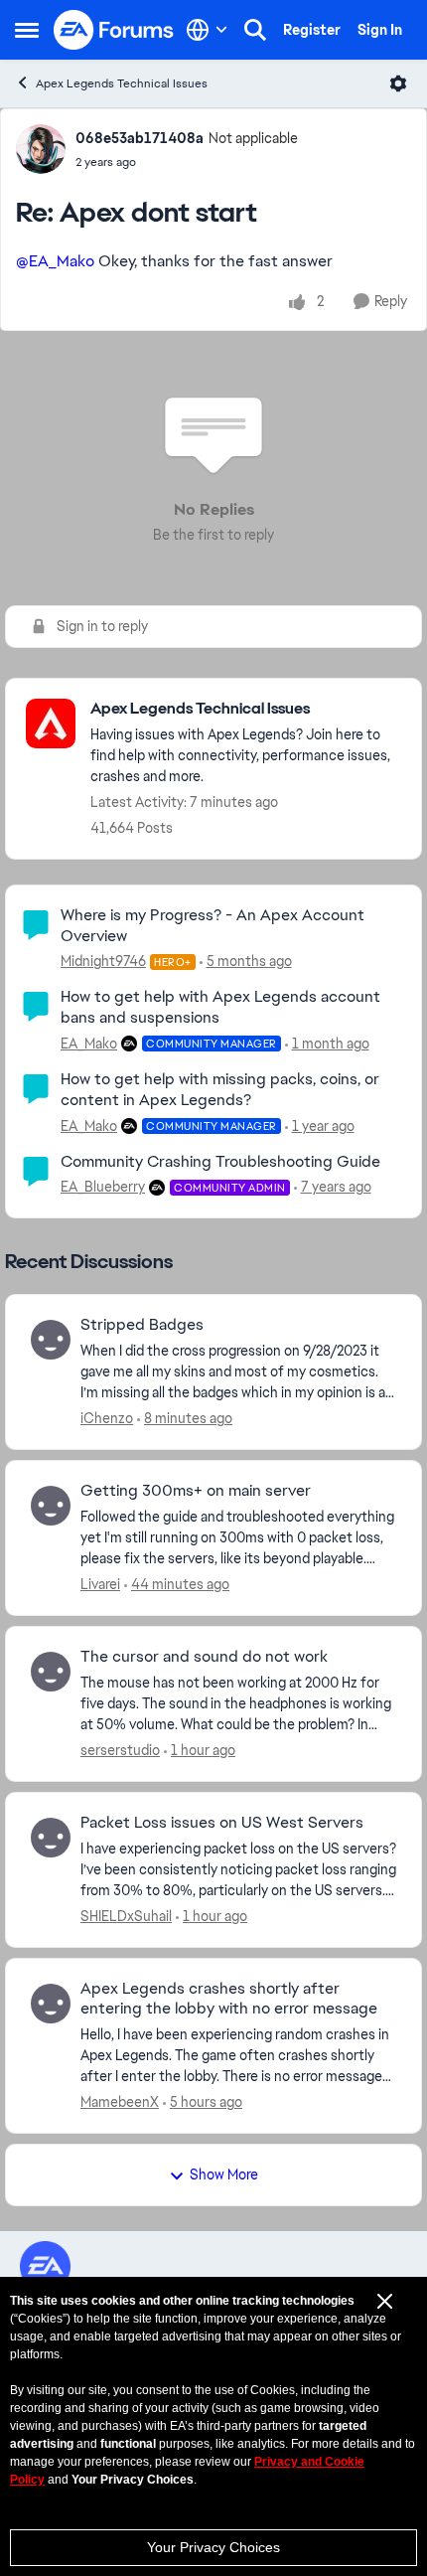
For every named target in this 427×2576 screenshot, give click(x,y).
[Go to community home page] (114, 30)
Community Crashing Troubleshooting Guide (220, 1161)
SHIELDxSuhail (126, 1916)
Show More (224, 2174)
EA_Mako (89, 1044)
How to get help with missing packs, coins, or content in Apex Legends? (220, 1089)
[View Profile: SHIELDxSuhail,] (51, 1838)
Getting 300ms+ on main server (196, 1491)
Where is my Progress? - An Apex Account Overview (213, 925)
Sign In (380, 30)
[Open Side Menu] (27, 30)
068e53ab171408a (140, 138)
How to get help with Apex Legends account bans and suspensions (220, 1007)
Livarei (100, 1584)
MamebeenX (120, 2102)
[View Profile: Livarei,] (51, 1506)
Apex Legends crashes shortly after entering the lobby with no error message (229, 1999)
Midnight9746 (103, 961)
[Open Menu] (398, 83)
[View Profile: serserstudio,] (51, 1672)
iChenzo (107, 1418)
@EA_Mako (55, 261)
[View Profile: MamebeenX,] (51, 2004)
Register (312, 30)
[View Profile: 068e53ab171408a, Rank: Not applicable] (41, 149)
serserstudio (120, 1750)
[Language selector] (207, 30)
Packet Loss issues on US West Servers (222, 1823)
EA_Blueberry (103, 1187)
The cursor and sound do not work (204, 1657)
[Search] (255, 30)
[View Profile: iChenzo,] (51, 1340)
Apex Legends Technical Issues (122, 83)
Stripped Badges (142, 1325)
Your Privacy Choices (213, 2547)
